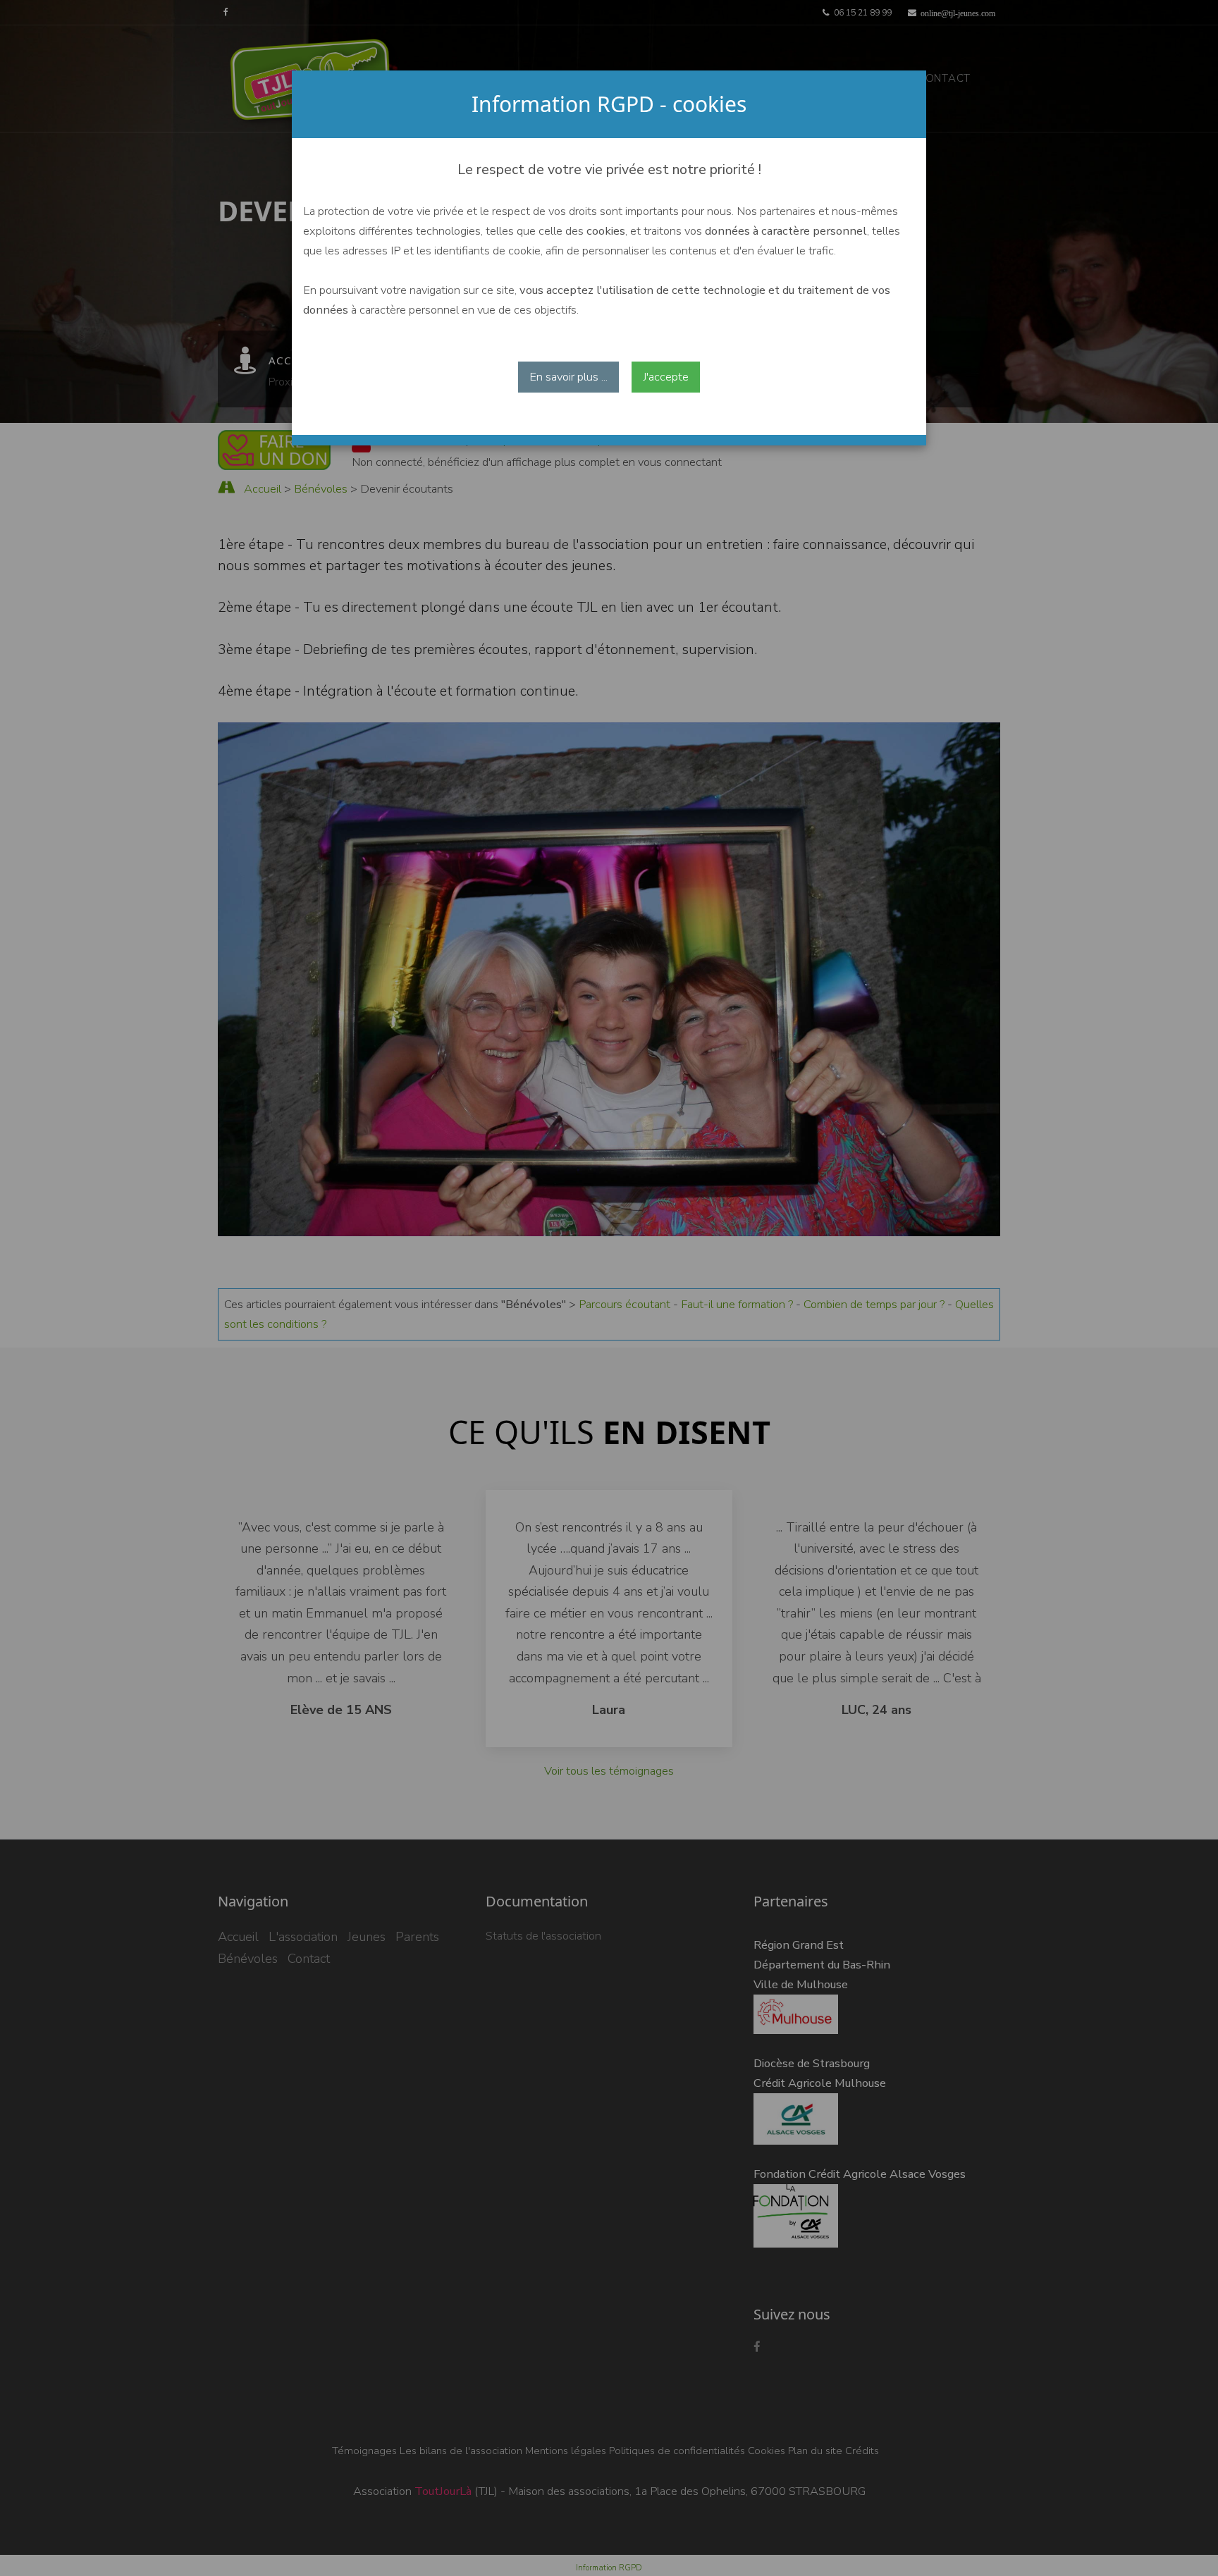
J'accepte (666, 377)
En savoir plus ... (568, 377)
